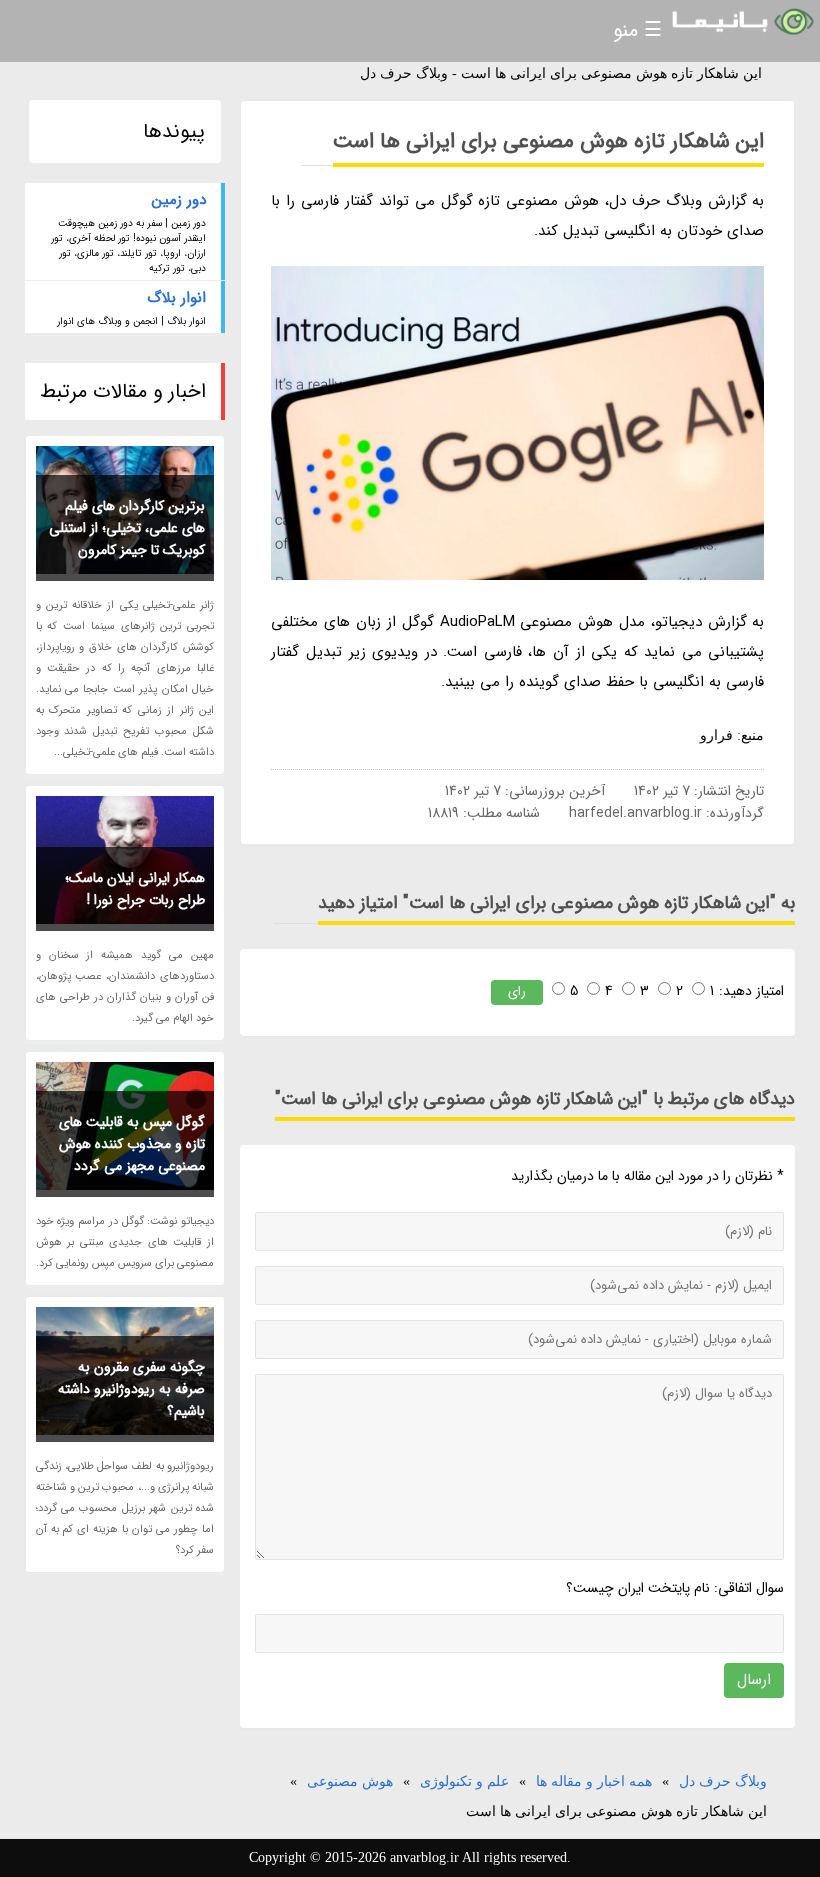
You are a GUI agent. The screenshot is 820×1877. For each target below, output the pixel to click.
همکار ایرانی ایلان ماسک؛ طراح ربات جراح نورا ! (135, 889)
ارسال (754, 1680)
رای (517, 991)
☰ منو (637, 30)
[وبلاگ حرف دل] (741, 22)
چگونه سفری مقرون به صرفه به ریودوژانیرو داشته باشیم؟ (131, 1389)
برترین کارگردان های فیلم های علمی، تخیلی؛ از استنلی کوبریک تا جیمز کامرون (127, 528)
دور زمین (179, 200)
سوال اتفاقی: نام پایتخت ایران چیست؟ (675, 1588)
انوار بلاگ (176, 298)
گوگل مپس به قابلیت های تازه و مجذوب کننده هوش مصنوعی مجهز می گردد (132, 1144)
